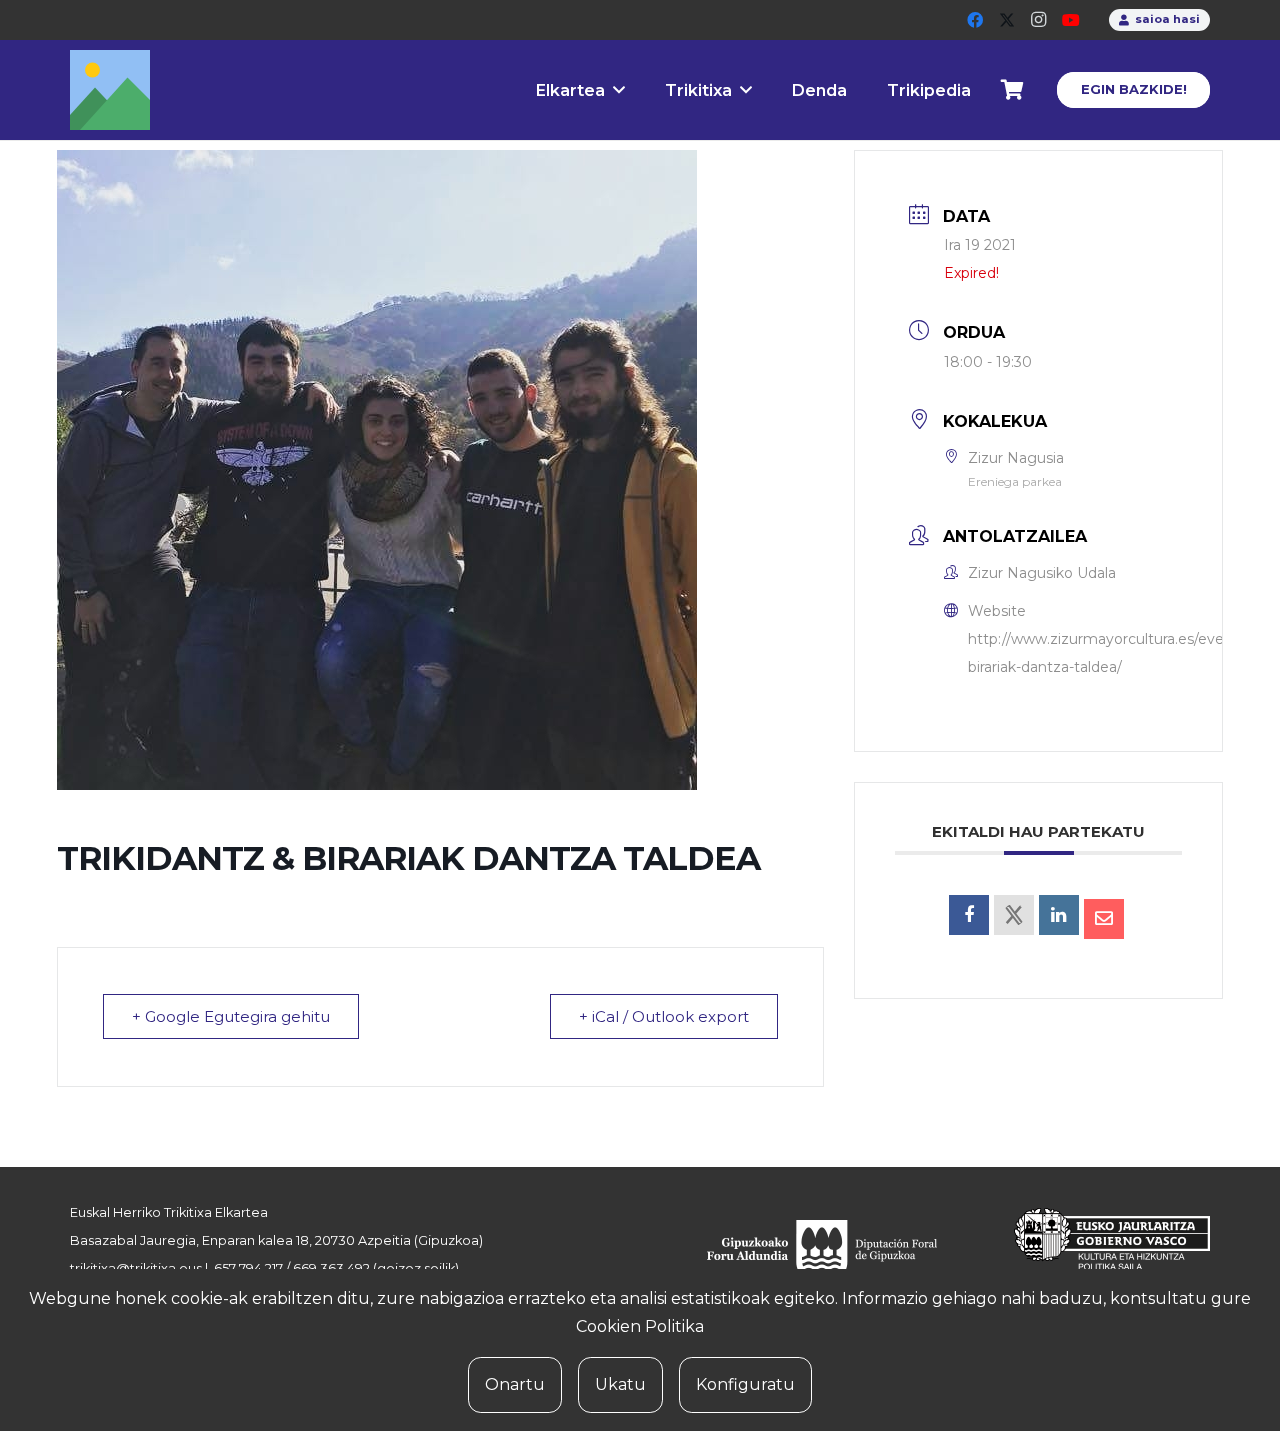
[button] (619, 89)
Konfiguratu (745, 1384)
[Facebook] (975, 20)
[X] (1007, 20)
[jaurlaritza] (1097, 1252)
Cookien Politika (640, 1326)
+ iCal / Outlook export (664, 1016)
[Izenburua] (110, 90)
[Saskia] (1013, 90)
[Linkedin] (1059, 915)
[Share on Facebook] (969, 915)
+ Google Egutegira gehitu (231, 1016)
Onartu (515, 1384)
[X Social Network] (1014, 915)
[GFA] (836, 1252)
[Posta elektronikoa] (1104, 919)
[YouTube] (1071, 20)
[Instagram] (1039, 20)
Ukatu (620, 1384)
